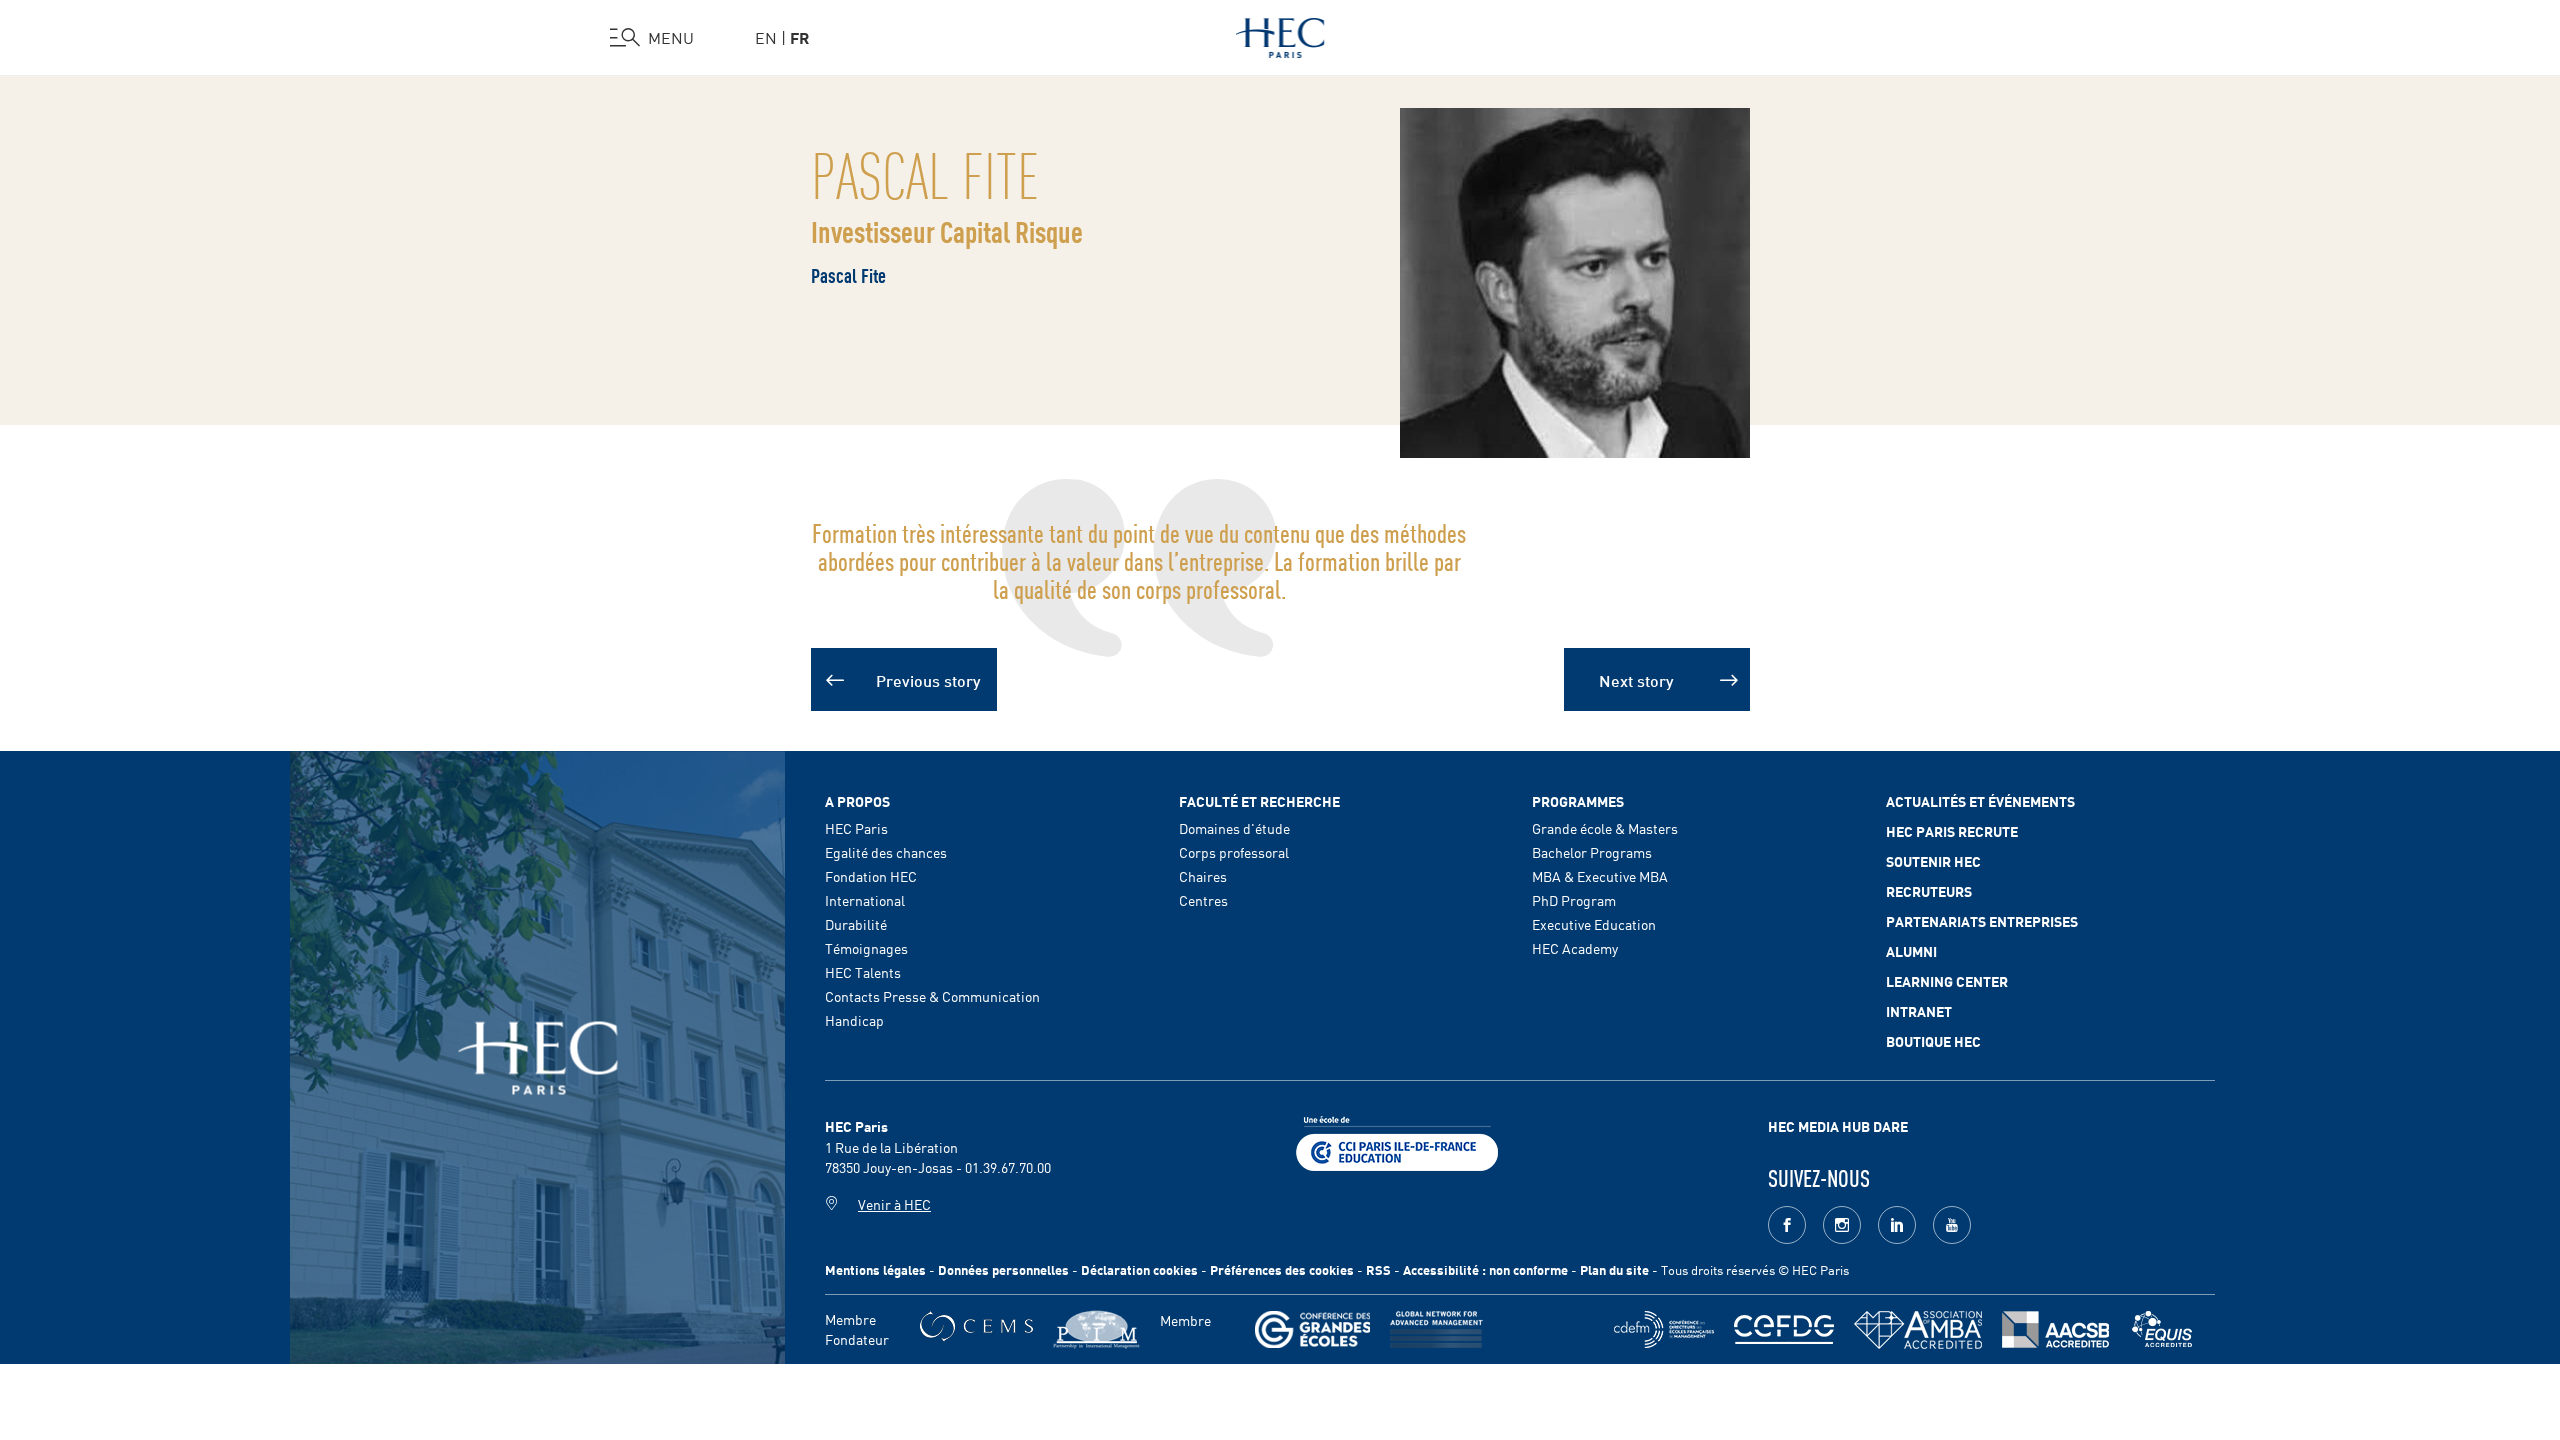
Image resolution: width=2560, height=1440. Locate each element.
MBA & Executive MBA (1600, 876)
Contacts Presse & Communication (932, 996)
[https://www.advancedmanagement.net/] (1436, 1329)
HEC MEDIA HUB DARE (1838, 1126)
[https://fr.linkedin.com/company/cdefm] (1664, 1329)
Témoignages (866, 948)
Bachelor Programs (1592, 852)
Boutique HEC (1933, 1041)
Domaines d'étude (1234, 828)
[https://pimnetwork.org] (1096, 1329)
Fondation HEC (871, 876)
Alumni (1911, 951)
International (865, 900)
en (766, 37)
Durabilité (856, 924)
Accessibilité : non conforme (1485, 1269)
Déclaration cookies (1139, 1269)
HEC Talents (863, 972)
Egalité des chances (886, 852)
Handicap (854, 1020)
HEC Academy (1575, 948)
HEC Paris (856, 828)
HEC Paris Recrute (1952, 831)
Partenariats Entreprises (1982, 921)
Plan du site (1614, 1269)
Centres (1203, 900)
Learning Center (1947, 981)
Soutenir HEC (1933, 861)
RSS (1378, 1269)
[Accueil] (1280, 34)
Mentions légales (875, 1269)
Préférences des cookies (1282, 1269)
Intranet (1919, 1011)
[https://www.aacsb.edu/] (2055, 1329)
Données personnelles (1003, 1269)
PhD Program (1574, 900)
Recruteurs (1929, 891)
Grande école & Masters (1605, 828)
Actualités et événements (1980, 801)
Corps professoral (1234, 852)
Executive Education (1594, 924)
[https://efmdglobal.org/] (2162, 1329)
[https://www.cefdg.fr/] (1784, 1329)
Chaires (1203, 876)
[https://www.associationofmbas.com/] (1918, 1330)
